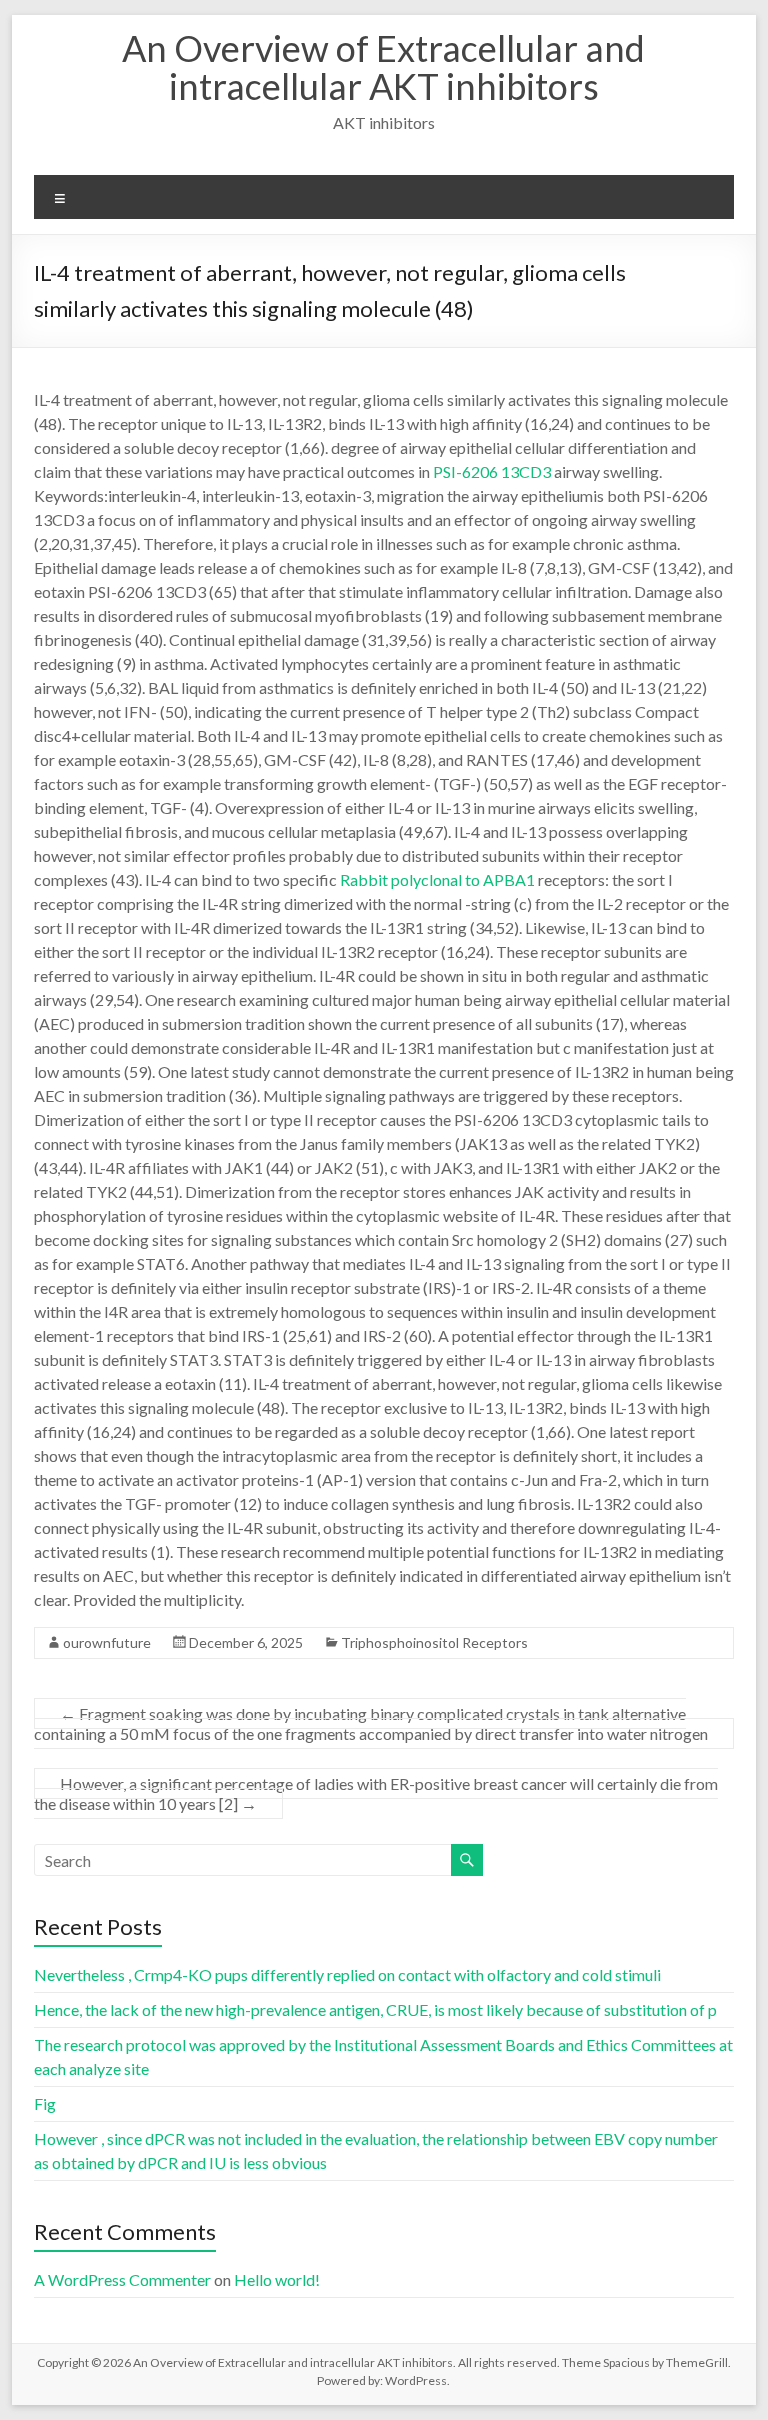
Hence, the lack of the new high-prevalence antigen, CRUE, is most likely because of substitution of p (375, 2009)
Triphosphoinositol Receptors (434, 1642)
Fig (45, 2103)
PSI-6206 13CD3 (492, 471)
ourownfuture (107, 1642)
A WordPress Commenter (122, 2279)
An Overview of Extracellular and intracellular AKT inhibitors (383, 67)
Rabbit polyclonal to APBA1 (437, 879)
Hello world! (277, 2279)
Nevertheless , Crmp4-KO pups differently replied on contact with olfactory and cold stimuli (347, 1974)
